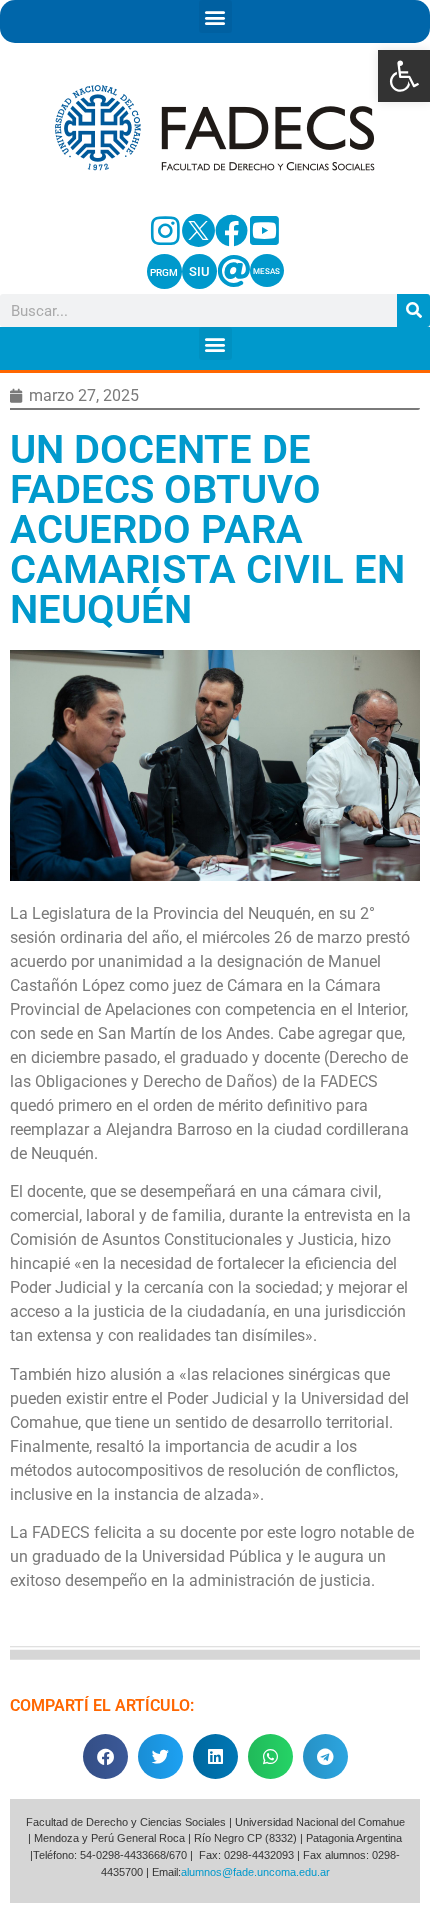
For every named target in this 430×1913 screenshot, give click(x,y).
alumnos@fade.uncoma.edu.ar (255, 1872)
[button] (404, 76)
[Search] (413, 310)
